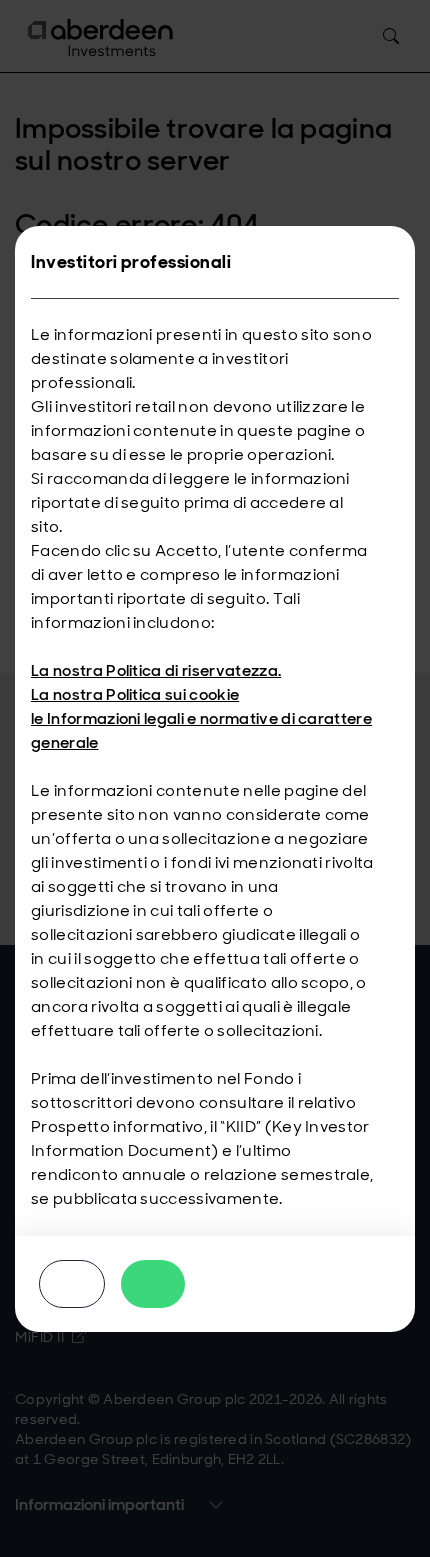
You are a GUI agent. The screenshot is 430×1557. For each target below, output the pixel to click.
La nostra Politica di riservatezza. (156, 670)
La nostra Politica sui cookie (135, 694)
